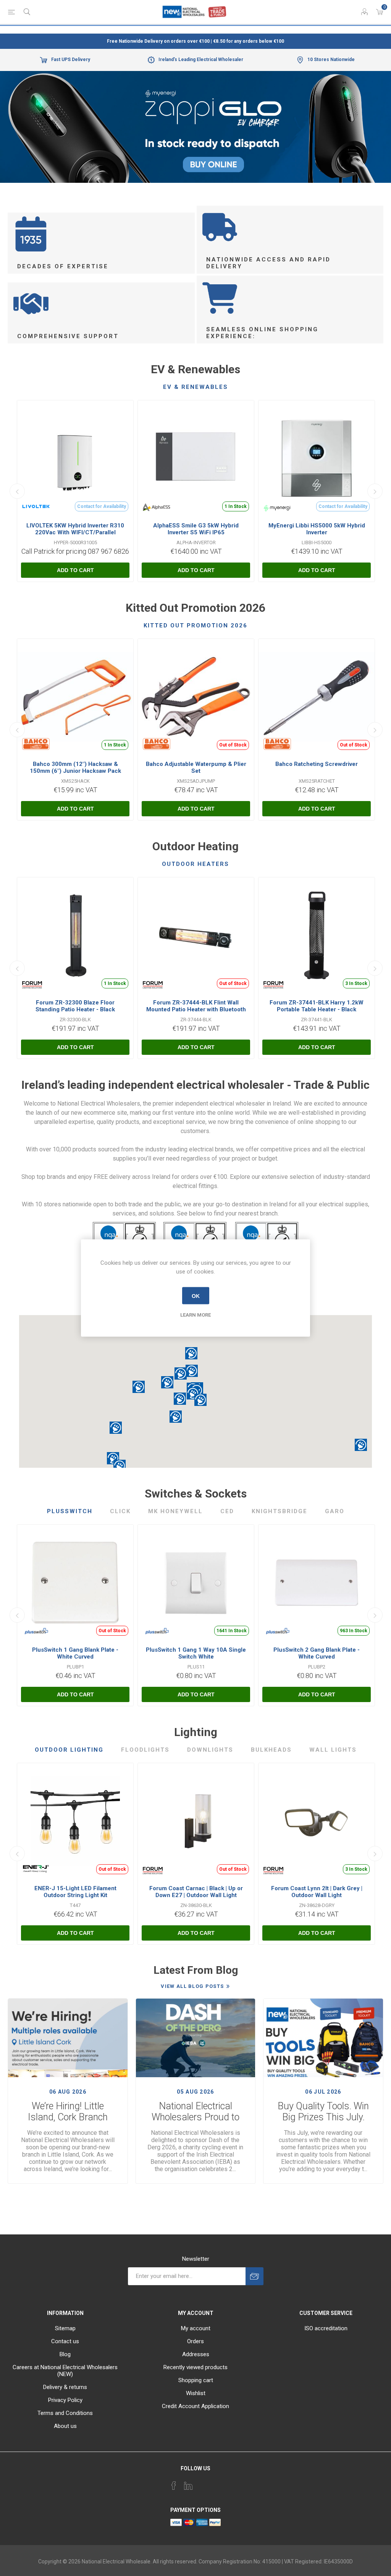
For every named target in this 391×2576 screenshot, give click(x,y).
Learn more (195, 1315)
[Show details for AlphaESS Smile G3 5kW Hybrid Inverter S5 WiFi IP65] (196, 458)
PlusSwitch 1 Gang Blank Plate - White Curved (75, 1653)
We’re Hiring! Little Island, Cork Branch (68, 2112)
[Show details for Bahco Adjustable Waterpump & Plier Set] (196, 697)
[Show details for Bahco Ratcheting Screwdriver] (317, 697)
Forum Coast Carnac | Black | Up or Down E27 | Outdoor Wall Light (196, 1892)
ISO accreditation (326, 2328)
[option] (195, 127)
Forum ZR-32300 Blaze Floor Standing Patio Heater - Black (75, 1006)
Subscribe (254, 2276)
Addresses (196, 2354)
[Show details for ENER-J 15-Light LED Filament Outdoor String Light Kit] (75, 1821)
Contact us (65, 2341)
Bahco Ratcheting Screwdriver (317, 764)
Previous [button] (17, 491)
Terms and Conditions (65, 2413)
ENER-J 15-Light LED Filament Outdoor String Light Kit (75, 1892)
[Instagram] (203, 2483)
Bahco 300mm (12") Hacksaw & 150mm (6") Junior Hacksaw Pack (75, 767)
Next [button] (375, 491)
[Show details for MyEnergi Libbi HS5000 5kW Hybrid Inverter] (317, 458)
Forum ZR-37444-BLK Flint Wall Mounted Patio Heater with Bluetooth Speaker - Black (196, 1009)
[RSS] (217, 2483)
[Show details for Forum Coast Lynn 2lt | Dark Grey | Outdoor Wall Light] (317, 1821)
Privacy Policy (65, 2400)
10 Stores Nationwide (331, 60)
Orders (195, 2341)
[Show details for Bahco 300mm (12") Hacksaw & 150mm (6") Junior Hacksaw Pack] (75, 697)
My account (196, 2328)
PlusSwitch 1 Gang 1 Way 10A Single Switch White (196, 1653)
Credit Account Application (195, 2406)
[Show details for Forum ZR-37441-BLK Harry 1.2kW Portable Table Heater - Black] (317, 935)
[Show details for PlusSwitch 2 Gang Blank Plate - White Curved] (317, 1583)
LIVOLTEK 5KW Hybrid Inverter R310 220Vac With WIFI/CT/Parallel (75, 529)
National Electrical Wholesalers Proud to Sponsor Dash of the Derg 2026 (195, 2112)
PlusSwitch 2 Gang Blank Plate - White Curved (317, 1653)
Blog (65, 2354)
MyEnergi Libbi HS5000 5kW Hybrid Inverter (317, 529)
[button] (200, 1400)
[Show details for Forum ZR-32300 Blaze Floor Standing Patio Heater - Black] (75, 935)
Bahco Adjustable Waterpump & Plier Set (196, 767)
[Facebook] (174, 2486)
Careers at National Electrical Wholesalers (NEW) (65, 2371)
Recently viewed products (195, 2367)
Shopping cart (196, 2380)
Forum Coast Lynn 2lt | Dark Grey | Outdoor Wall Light (317, 1892)
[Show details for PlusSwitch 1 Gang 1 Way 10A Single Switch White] (196, 1583)
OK (196, 1296)
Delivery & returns (65, 2387)
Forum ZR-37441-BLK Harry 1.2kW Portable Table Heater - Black (317, 1006)
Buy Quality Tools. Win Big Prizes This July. (323, 2112)
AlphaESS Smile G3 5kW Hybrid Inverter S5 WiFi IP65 (196, 529)
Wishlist (196, 2393)
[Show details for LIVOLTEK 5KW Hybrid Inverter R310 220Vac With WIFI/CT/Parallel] (75, 458)
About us (65, 2426)
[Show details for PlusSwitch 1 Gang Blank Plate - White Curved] (75, 1583)
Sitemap (65, 2328)
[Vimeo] (188, 2486)
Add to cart (75, 570)
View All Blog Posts (192, 1986)
